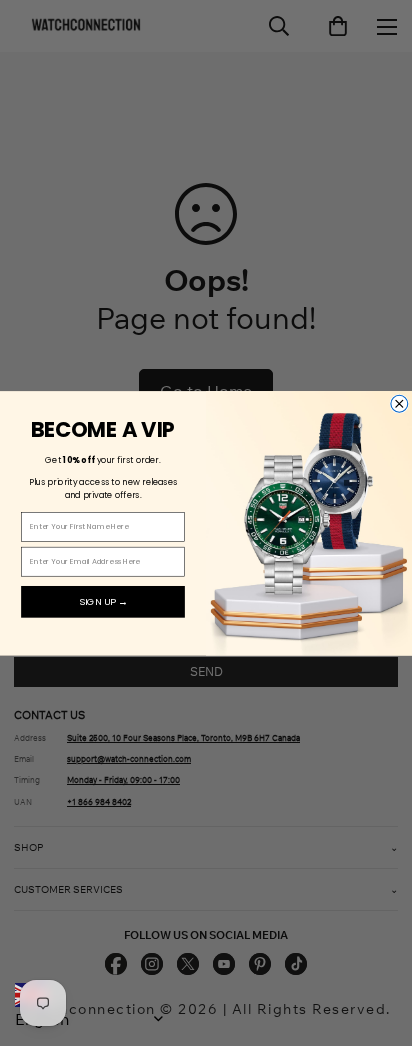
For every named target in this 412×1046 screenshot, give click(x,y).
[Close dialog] (399, 403)
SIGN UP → (103, 601)
